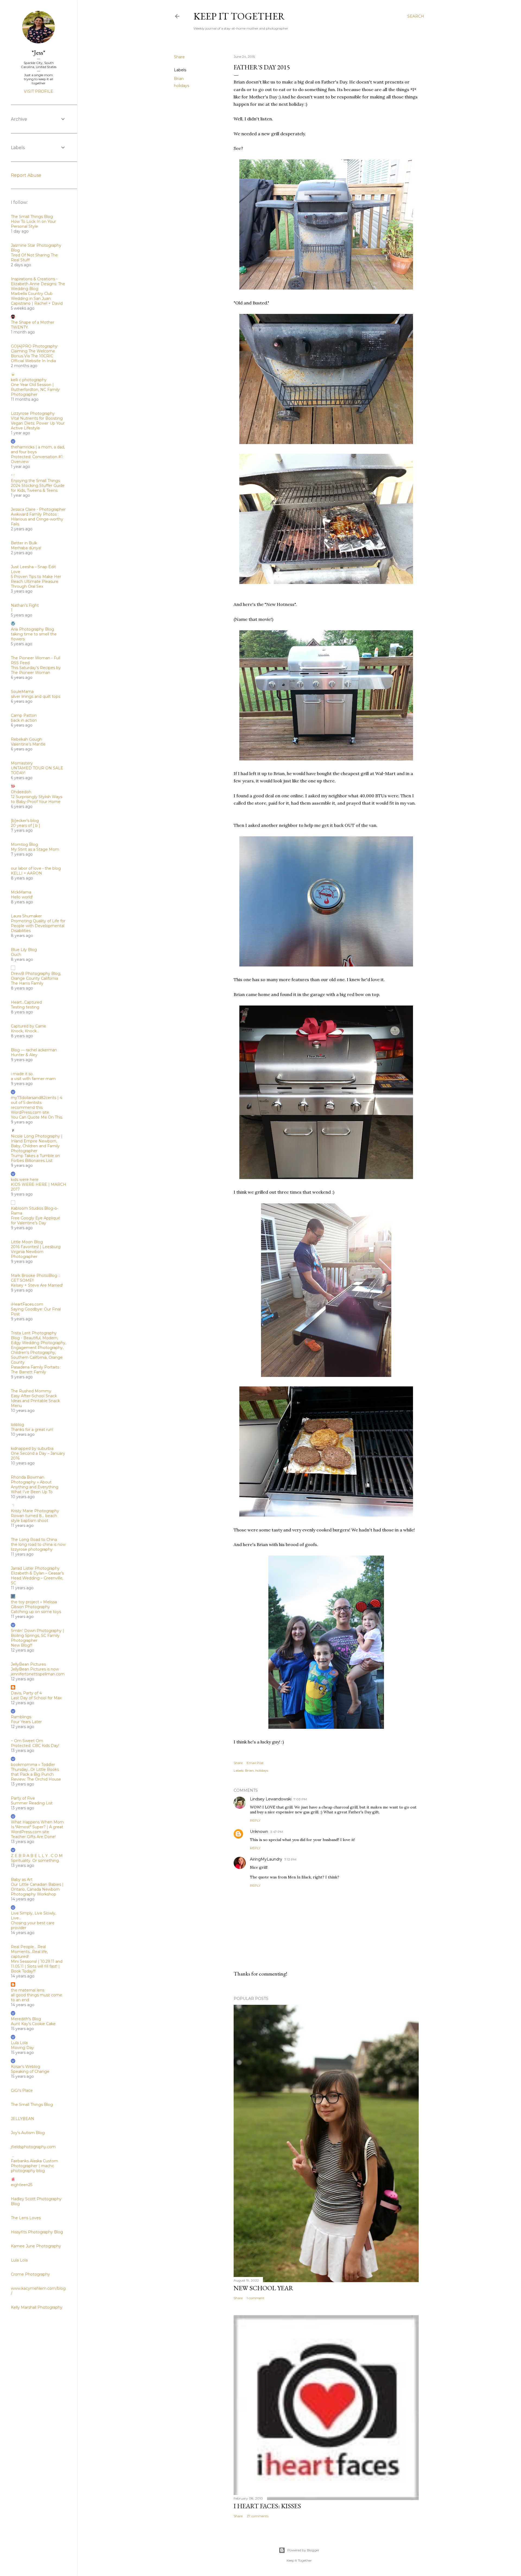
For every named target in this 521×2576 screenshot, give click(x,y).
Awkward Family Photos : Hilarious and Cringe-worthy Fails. (37, 519)
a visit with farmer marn (33, 1079)
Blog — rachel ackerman (34, 1050)
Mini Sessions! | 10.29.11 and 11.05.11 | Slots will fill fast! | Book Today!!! (37, 1966)
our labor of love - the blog (36, 868)
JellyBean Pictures (28, 1664)
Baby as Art (22, 1880)
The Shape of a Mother (33, 322)
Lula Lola (19, 2043)
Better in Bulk (24, 543)
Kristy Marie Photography (35, 1511)
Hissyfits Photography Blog (37, 2232)
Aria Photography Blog (32, 629)
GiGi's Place (22, 2090)
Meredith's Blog (26, 2019)
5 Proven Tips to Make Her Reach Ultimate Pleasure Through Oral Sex (36, 582)
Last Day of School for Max (36, 1698)
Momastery (22, 763)
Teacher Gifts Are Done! (33, 1837)
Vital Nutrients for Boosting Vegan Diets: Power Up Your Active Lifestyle (38, 423)
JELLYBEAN (23, 2119)
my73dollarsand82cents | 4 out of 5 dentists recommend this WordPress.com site (36, 1105)
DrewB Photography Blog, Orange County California (36, 976)
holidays (182, 86)
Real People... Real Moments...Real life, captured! (29, 1952)
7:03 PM (300, 1799)
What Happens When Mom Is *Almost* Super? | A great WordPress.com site (37, 1827)
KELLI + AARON (26, 873)
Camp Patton (24, 715)
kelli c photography (29, 380)
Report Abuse (26, 175)
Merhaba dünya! (26, 548)
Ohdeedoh (21, 792)
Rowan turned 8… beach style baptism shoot (34, 1518)
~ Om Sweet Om (27, 1741)
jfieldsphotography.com (33, 2147)
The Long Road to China (34, 1540)
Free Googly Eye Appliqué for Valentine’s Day (36, 1220)
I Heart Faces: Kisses (267, 2506)
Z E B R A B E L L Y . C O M (37, 1856)
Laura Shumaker (26, 916)
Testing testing (25, 1007)
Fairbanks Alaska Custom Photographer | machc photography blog (34, 2166)
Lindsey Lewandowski (271, 1799)
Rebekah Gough (26, 739)
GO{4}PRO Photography (34, 346)
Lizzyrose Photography (33, 413)
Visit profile (39, 91)
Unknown (259, 1832)
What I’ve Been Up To (32, 1492)
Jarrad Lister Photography (35, 1568)
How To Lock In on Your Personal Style (33, 224)
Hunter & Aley (24, 1055)
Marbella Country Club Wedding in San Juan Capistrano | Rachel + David (37, 298)
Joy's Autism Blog (28, 2133)
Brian (179, 79)
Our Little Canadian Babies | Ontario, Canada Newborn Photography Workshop (37, 1889)
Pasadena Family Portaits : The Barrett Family (36, 1370)
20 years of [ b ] (26, 826)
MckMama (21, 892)
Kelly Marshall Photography (37, 2307)
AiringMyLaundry (266, 1859)
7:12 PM (290, 1859)
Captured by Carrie (28, 1026)
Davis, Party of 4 (26, 1693)
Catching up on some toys (36, 1612)
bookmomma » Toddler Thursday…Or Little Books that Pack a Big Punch (35, 1769)
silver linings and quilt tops (36, 696)
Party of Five (23, 1798)
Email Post (255, 1763)
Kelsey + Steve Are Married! (37, 1285)
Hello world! (22, 897)
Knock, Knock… (25, 1031)
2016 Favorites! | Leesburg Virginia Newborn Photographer (36, 1252)
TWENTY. (20, 327)
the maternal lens (28, 1990)
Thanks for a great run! (32, 1430)
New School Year (263, 2288)
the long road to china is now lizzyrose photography (38, 1547)
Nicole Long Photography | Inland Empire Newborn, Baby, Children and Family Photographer (37, 1144)
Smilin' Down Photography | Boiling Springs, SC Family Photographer (37, 1636)
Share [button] (179, 57)
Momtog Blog (24, 844)
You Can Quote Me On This (36, 1117)
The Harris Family (27, 983)
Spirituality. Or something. (35, 1861)
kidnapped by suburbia (32, 1448)
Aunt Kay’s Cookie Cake (33, 2024)
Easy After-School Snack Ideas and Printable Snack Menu (35, 1401)
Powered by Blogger (303, 2550)
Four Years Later (26, 1722)
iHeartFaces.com (27, 1304)
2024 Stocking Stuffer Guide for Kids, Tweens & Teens (38, 488)
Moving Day (22, 2048)
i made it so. (22, 1074)
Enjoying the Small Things (35, 481)
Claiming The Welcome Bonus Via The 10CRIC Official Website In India (33, 356)
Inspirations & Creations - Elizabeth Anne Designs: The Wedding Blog (38, 284)
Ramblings (21, 1717)
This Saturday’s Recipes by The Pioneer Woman (36, 670)
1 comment (255, 2298)
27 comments (258, 2516)
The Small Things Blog (32, 217)
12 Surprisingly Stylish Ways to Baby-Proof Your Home (36, 799)
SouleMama (22, 692)
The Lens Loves (26, 2218)
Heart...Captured (26, 1002)
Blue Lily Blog (24, 950)
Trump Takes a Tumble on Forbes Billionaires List (35, 1158)
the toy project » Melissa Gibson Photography (34, 1604)
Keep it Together (239, 16)
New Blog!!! (22, 1645)
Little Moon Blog (27, 1242)
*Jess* (39, 52)
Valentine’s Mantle (28, 744)
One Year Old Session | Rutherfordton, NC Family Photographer (35, 390)
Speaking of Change (30, 2071)
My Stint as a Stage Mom (35, 849)
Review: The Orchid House (36, 1779)
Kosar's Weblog (26, 2067)
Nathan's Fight (25, 605)
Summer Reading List (32, 1803)
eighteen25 (22, 2185)
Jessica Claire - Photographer (38, 509)
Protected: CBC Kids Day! (35, 1746)
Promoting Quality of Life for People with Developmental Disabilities (38, 926)
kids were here (25, 1180)
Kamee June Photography (36, 2246)
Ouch (16, 955)
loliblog (18, 1425)
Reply (255, 1820)
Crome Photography (30, 2274)
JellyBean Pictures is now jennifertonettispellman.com (38, 1672)
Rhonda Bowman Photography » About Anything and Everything (35, 1482)
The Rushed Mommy (31, 1391)
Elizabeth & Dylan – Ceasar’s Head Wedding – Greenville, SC (37, 1578)
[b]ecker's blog (25, 821)
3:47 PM (277, 1832)
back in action (24, 720)
